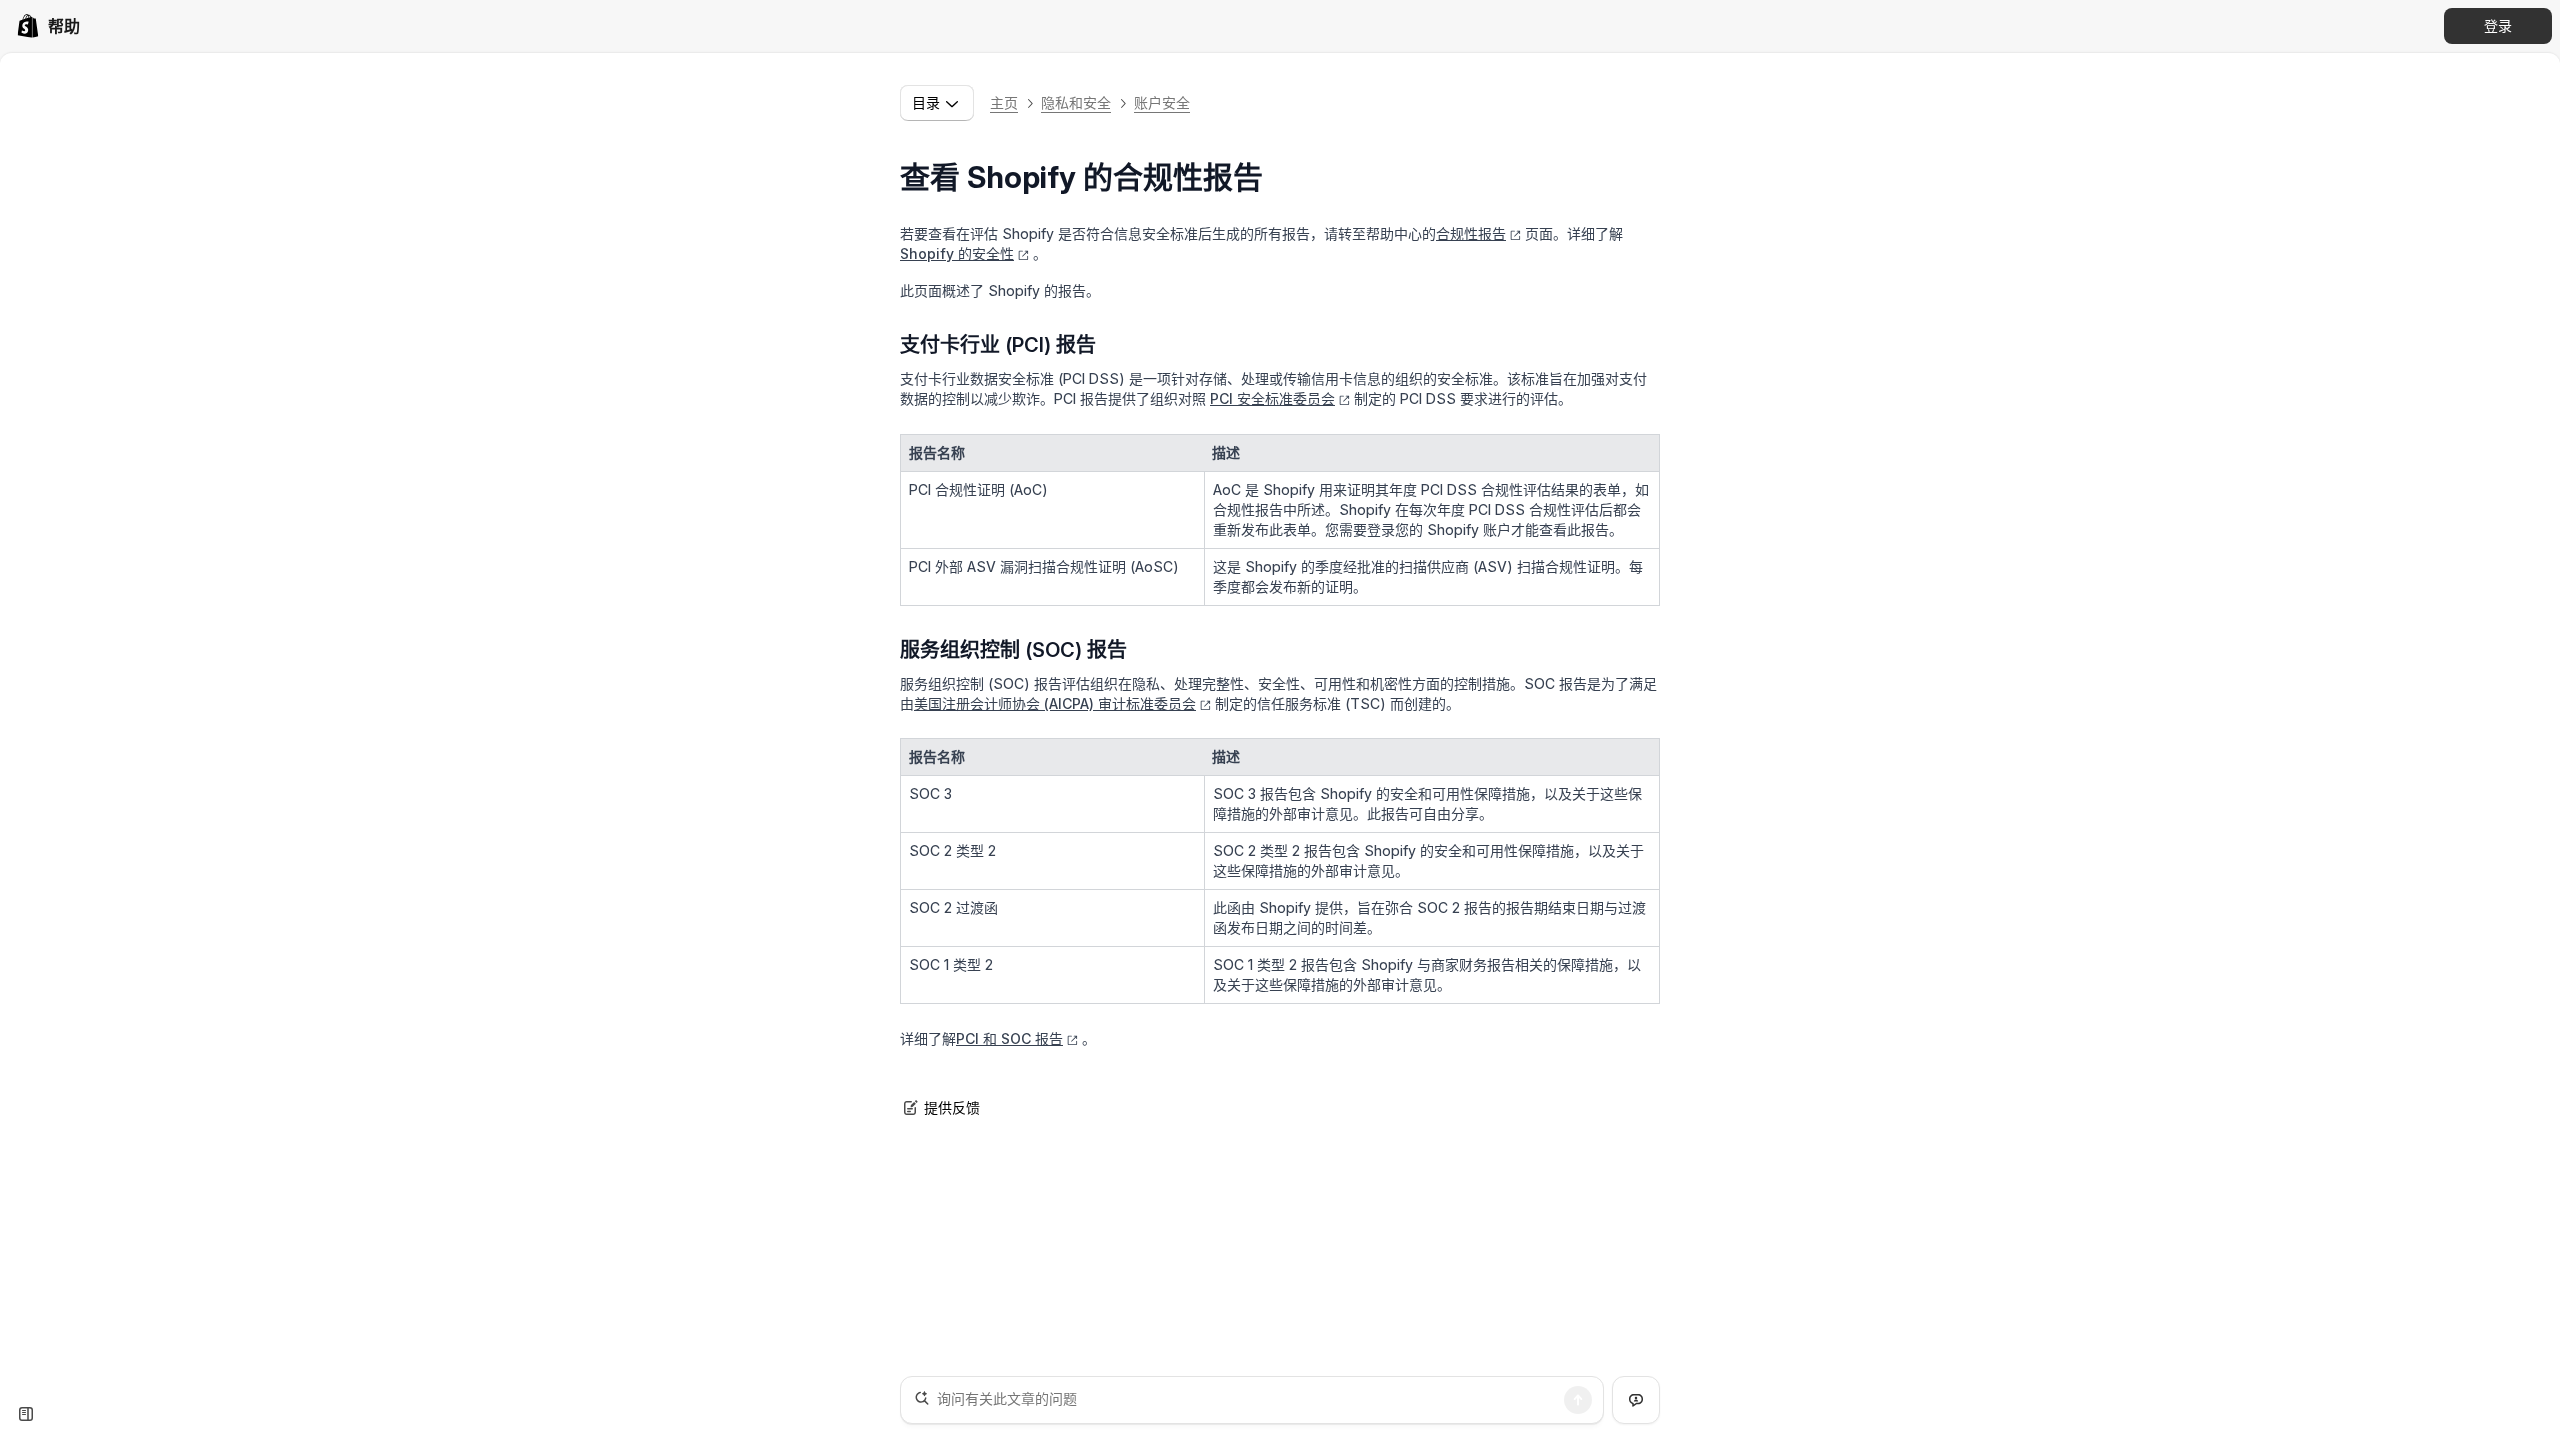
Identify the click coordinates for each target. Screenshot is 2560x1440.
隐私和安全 (1076, 102)
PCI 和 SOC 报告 (1009, 1038)
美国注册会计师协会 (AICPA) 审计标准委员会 (1055, 703)
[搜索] (1578, 1400)
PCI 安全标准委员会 (1272, 398)
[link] (48, 26)
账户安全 (1162, 102)
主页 (1004, 102)
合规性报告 (1471, 233)
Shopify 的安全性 (957, 253)
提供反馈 (952, 1107)
